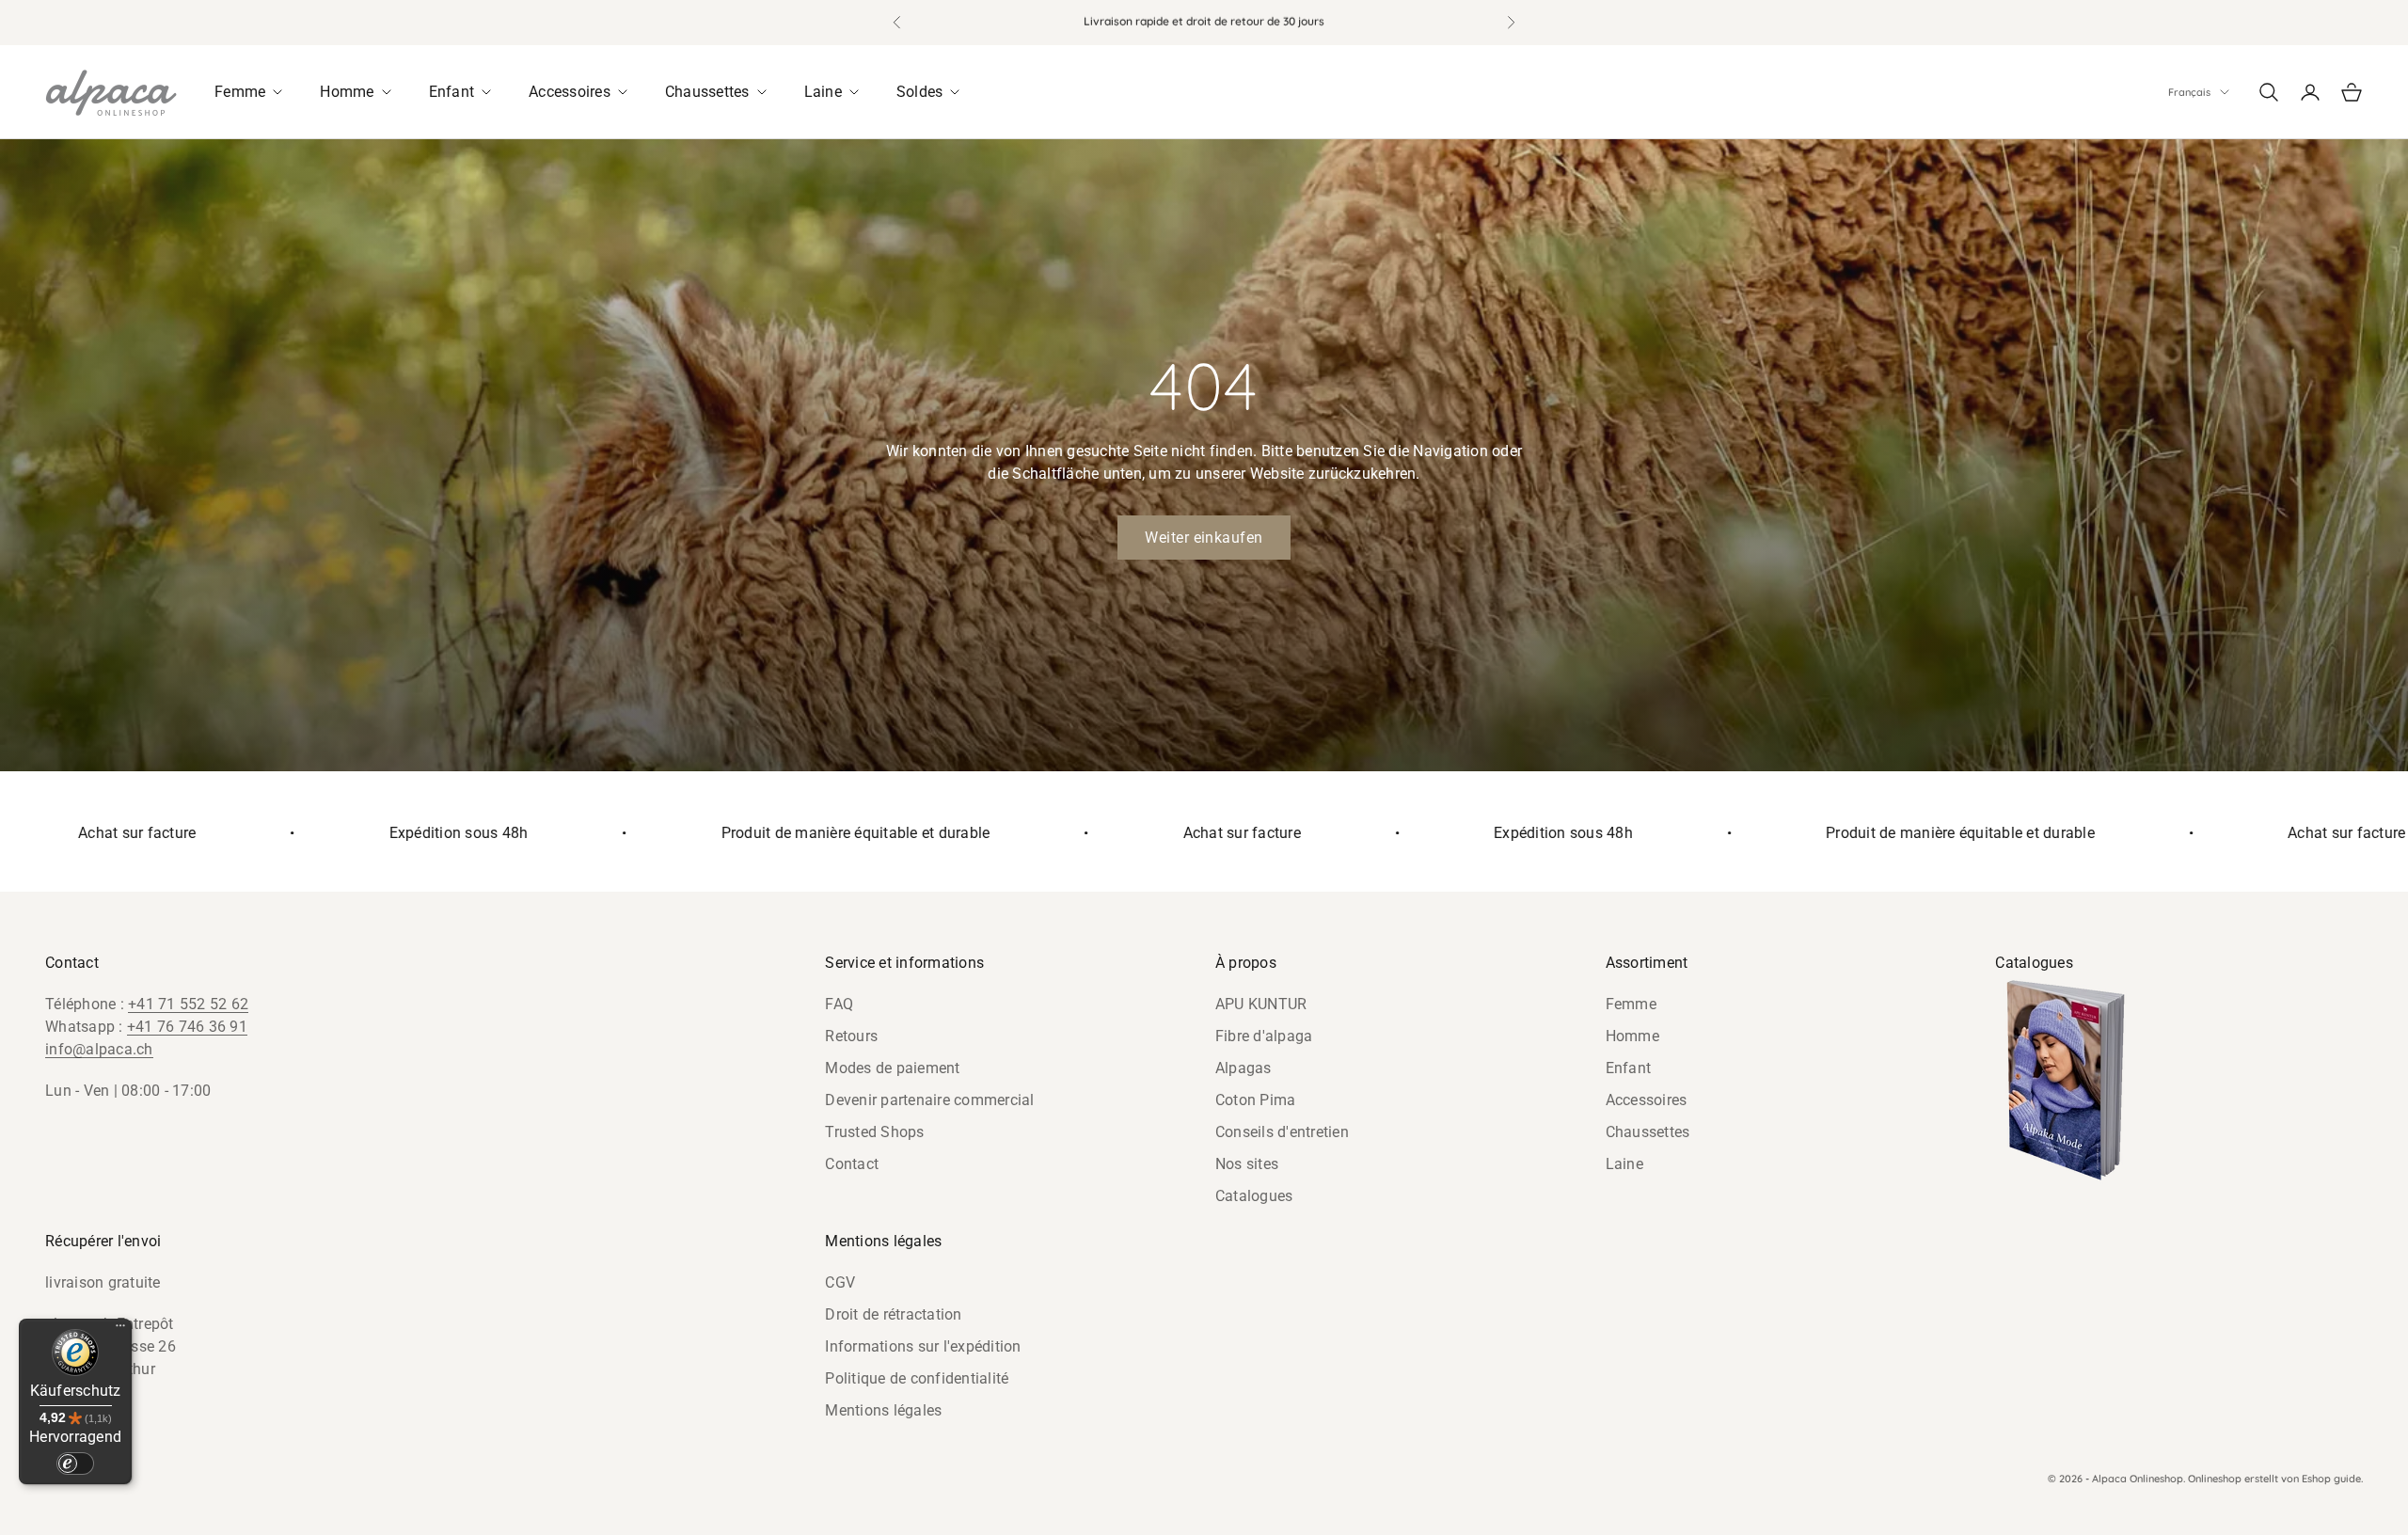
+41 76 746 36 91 (187, 1027)
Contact (852, 1164)
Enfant (1629, 1068)
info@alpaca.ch (99, 1049)
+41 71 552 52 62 (188, 1004)
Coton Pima (1256, 1100)
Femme (1631, 1004)
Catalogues (1254, 1196)
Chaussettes (1648, 1132)
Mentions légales (883, 1410)
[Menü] (120, 1330)
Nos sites (1247, 1164)
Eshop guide (2331, 1479)
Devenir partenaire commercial (929, 1100)
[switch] (75, 1464)
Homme (1632, 1036)
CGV (840, 1282)
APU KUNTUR (1261, 1004)
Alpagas (1244, 1068)
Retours (851, 1036)
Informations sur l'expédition (923, 1346)
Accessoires (1647, 1100)
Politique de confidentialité (917, 1378)
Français (2189, 92)
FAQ (839, 1004)
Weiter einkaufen (1204, 538)
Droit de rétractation (893, 1314)
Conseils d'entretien (1282, 1132)
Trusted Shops (874, 1132)
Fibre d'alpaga (1264, 1036)
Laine (1624, 1164)
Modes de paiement (892, 1068)
